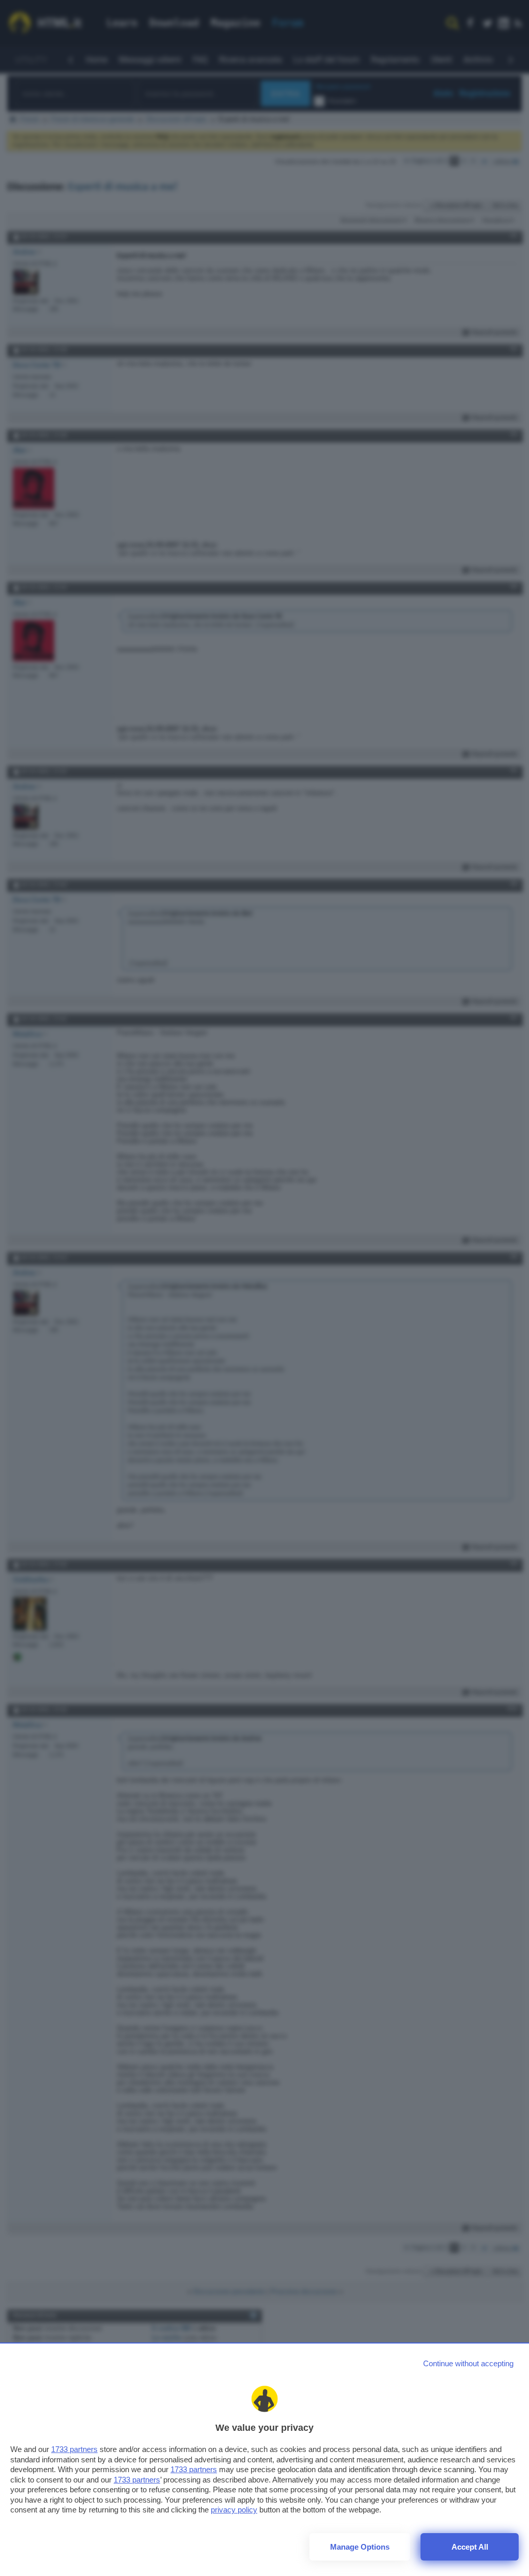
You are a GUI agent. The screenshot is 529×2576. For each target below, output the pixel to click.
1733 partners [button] (74, 2449)
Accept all (470, 2547)
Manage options (360, 2547)
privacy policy (234, 2510)
